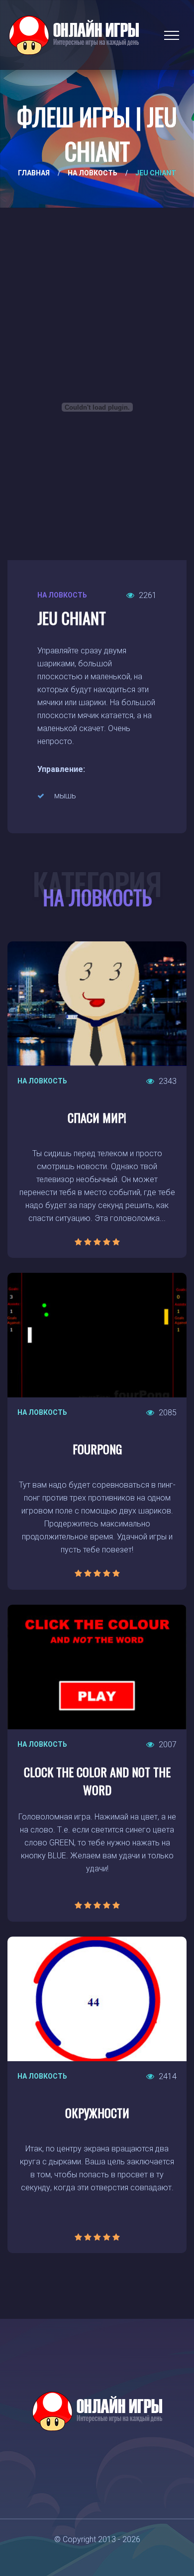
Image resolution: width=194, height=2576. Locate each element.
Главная (34, 173)
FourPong (97, 1449)
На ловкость (93, 173)
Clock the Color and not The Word (97, 1781)
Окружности (97, 2113)
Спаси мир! (97, 1117)
